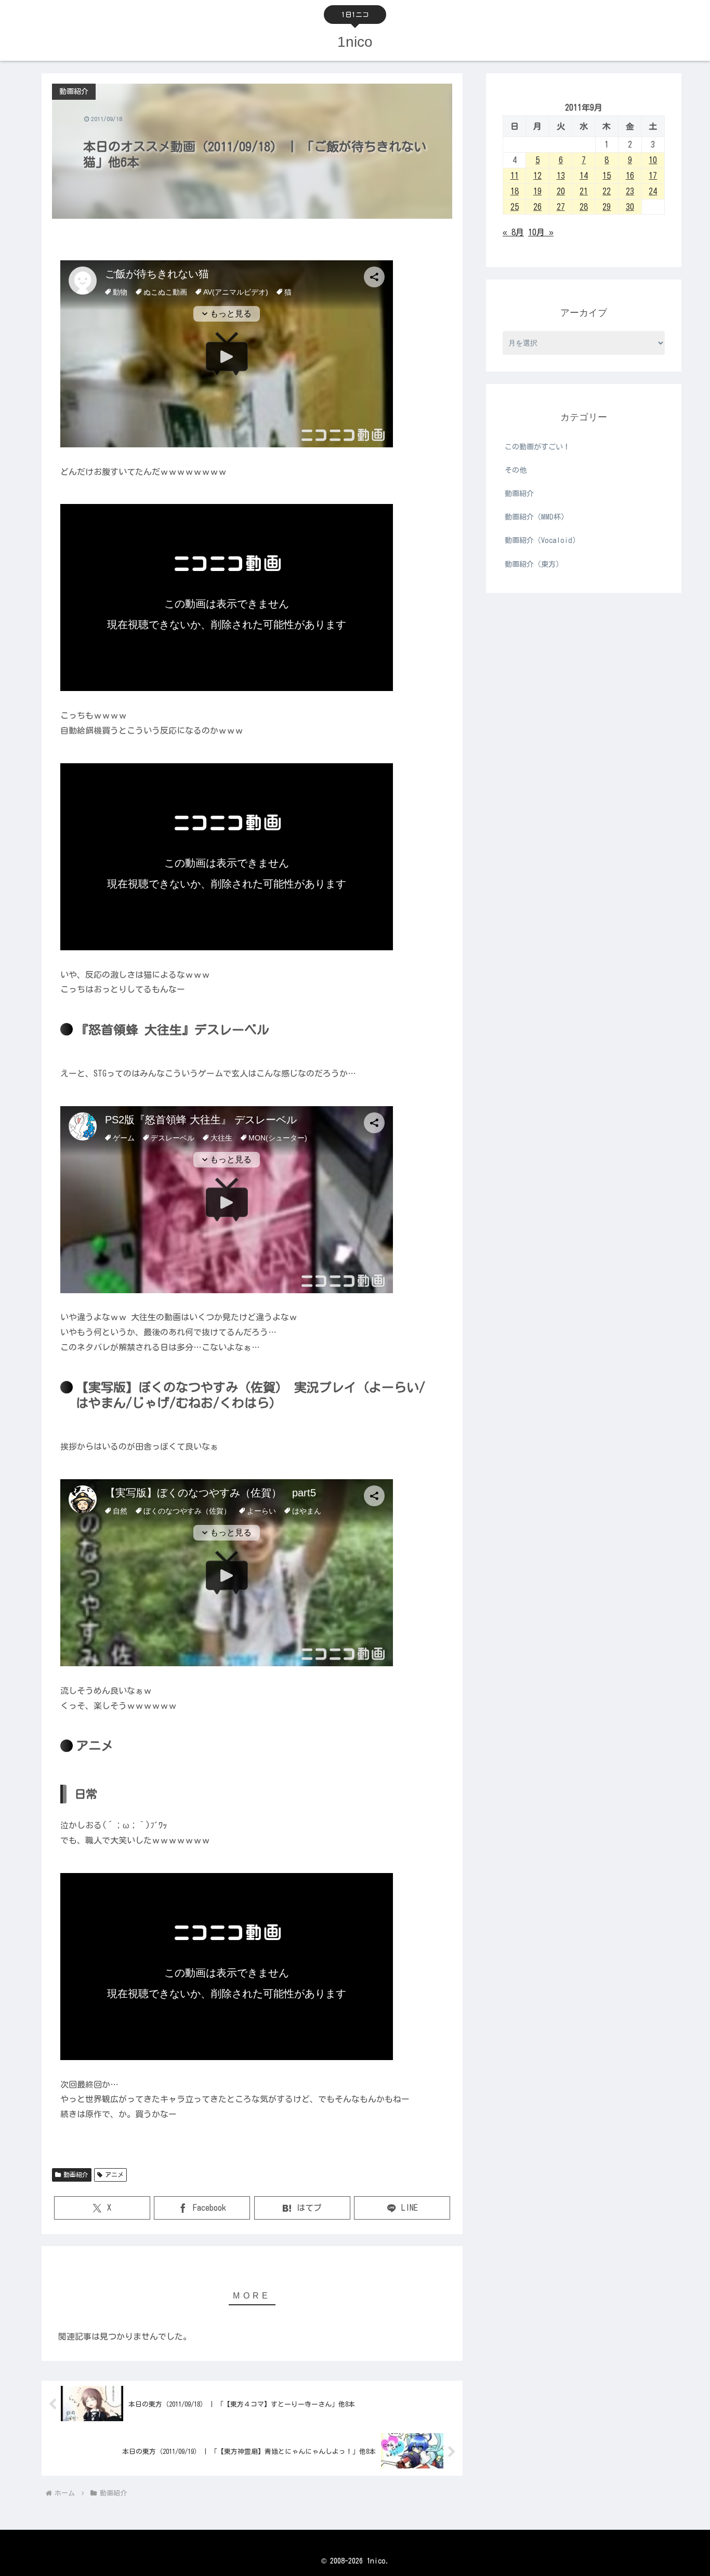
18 (515, 191)
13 (561, 176)
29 (607, 207)
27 (561, 207)
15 (607, 176)
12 (537, 176)
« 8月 (513, 232)
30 (630, 207)
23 (630, 191)
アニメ (114, 2174)
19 (537, 191)
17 (653, 176)
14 (584, 176)
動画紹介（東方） (534, 564)
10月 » (541, 232)
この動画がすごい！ (537, 447)
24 (653, 191)
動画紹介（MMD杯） (536, 517)
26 (537, 207)
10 (653, 160)
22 (607, 191)
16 (630, 176)
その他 (516, 470)
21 (584, 191)
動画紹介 (76, 2174)
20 (561, 191)
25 (515, 207)
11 (515, 176)
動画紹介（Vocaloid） (542, 540)
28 (584, 207)
